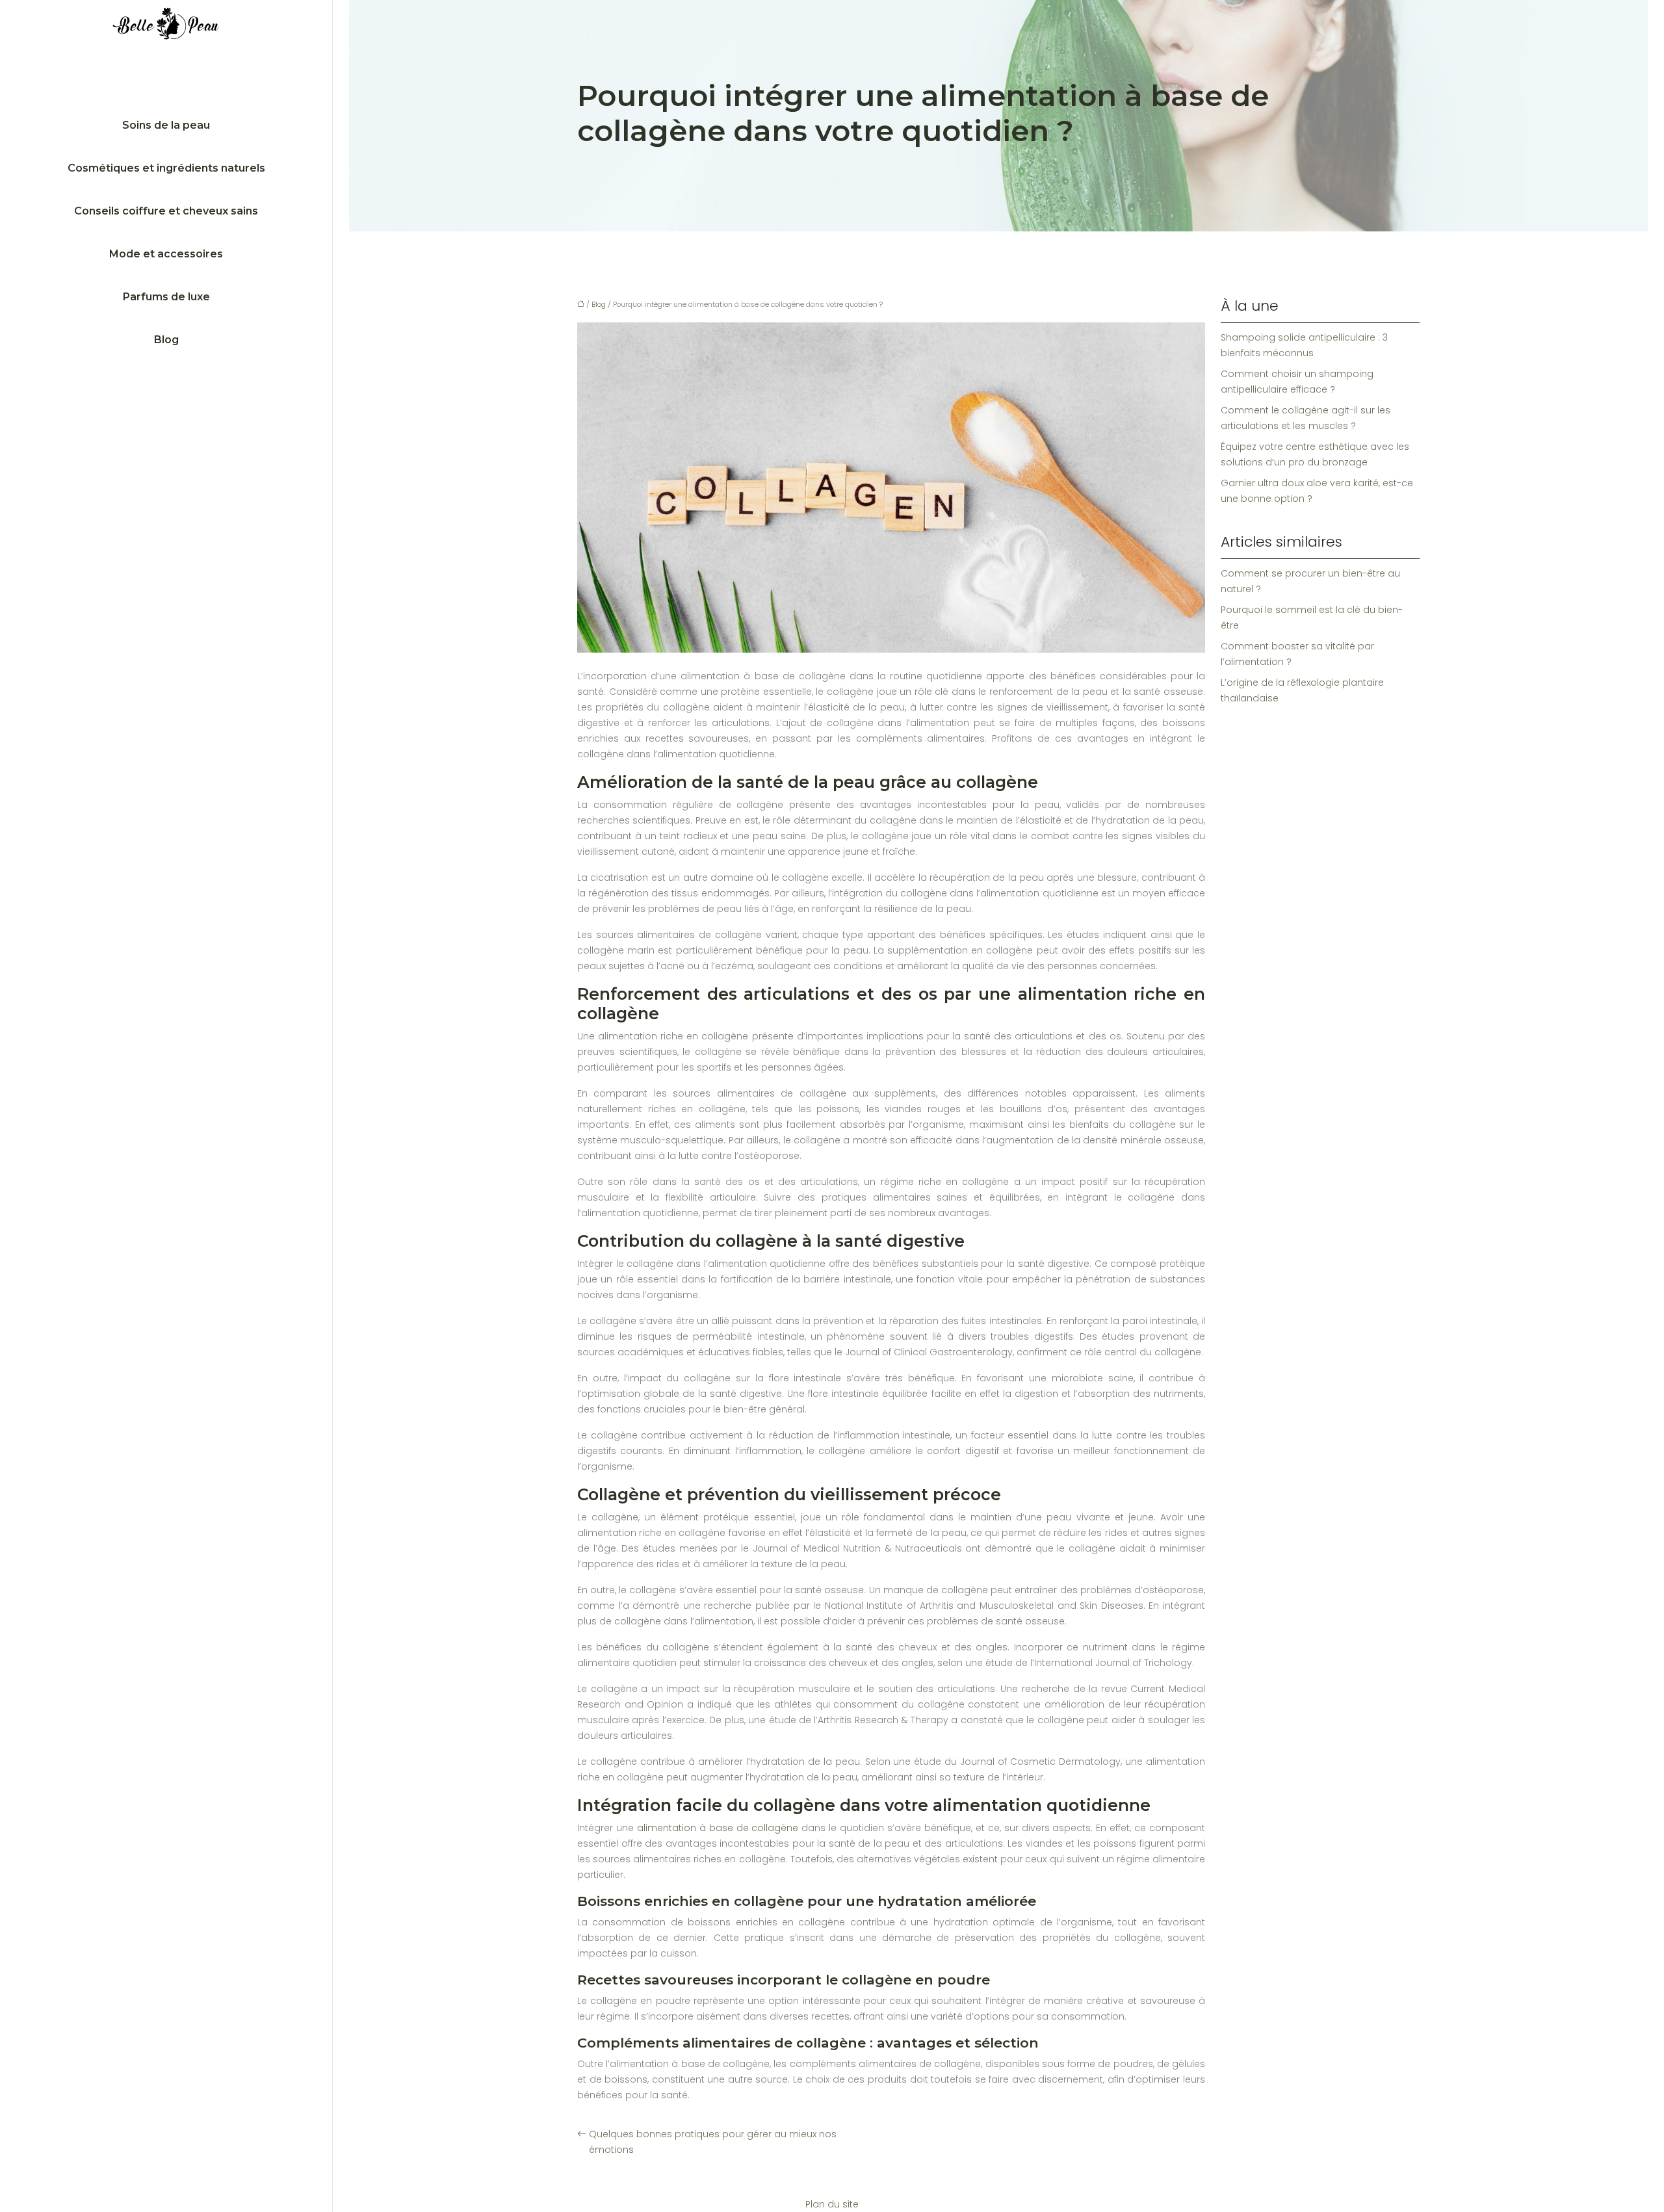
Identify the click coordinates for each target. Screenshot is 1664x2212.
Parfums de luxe (166, 297)
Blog (166, 340)
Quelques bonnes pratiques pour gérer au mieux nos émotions (713, 2142)
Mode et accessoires (166, 254)
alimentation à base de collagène (718, 1828)
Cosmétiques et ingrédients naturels (166, 168)
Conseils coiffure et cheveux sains (166, 211)
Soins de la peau (166, 125)
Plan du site (832, 2204)
